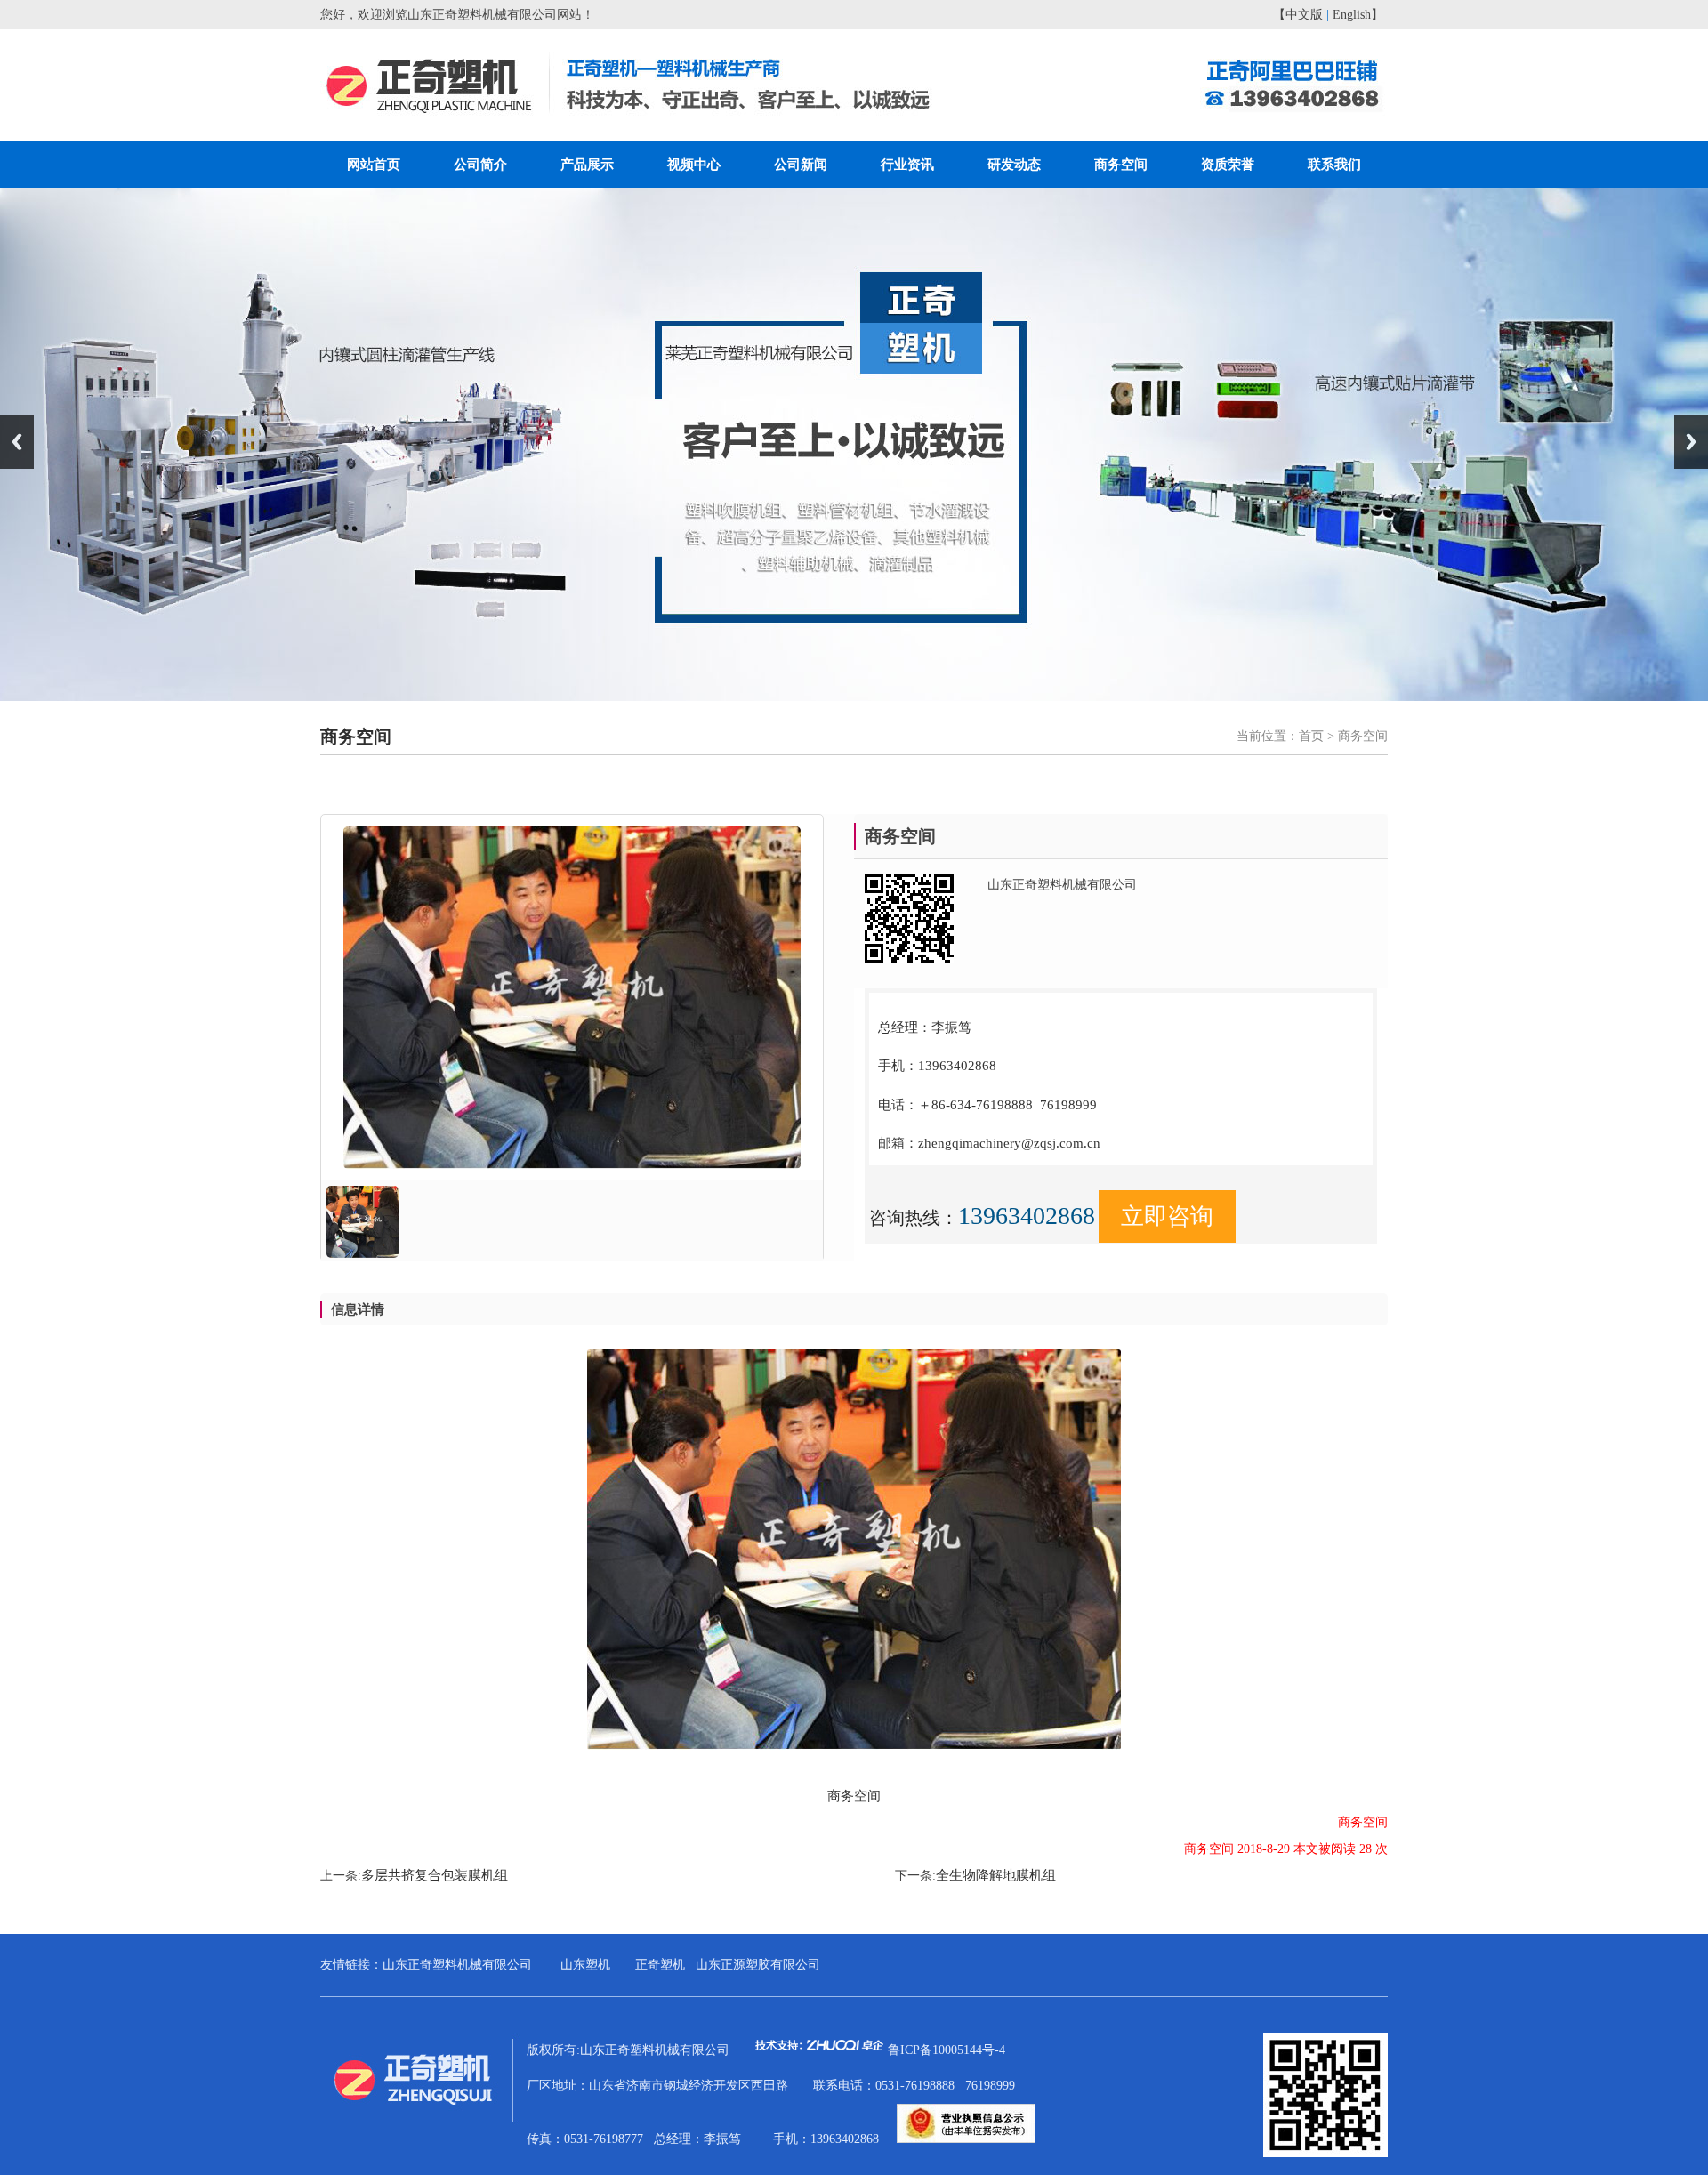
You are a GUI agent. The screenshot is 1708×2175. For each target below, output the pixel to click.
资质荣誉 (1228, 165)
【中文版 (1298, 15)
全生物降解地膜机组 (996, 1875)
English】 (1358, 15)
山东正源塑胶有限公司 (758, 1965)
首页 (1311, 736)
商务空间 (1121, 165)
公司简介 (480, 165)
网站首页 (374, 165)
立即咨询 (1167, 1216)
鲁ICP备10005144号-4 (947, 2050)
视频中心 (694, 165)
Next (1691, 442)
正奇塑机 (660, 1965)
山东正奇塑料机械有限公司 (457, 1965)
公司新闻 (801, 165)
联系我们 (1334, 165)
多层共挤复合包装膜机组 (435, 1875)
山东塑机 (585, 1965)
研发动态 (1014, 165)
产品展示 (587, 165)
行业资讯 (907, 165)
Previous (17, 442)
